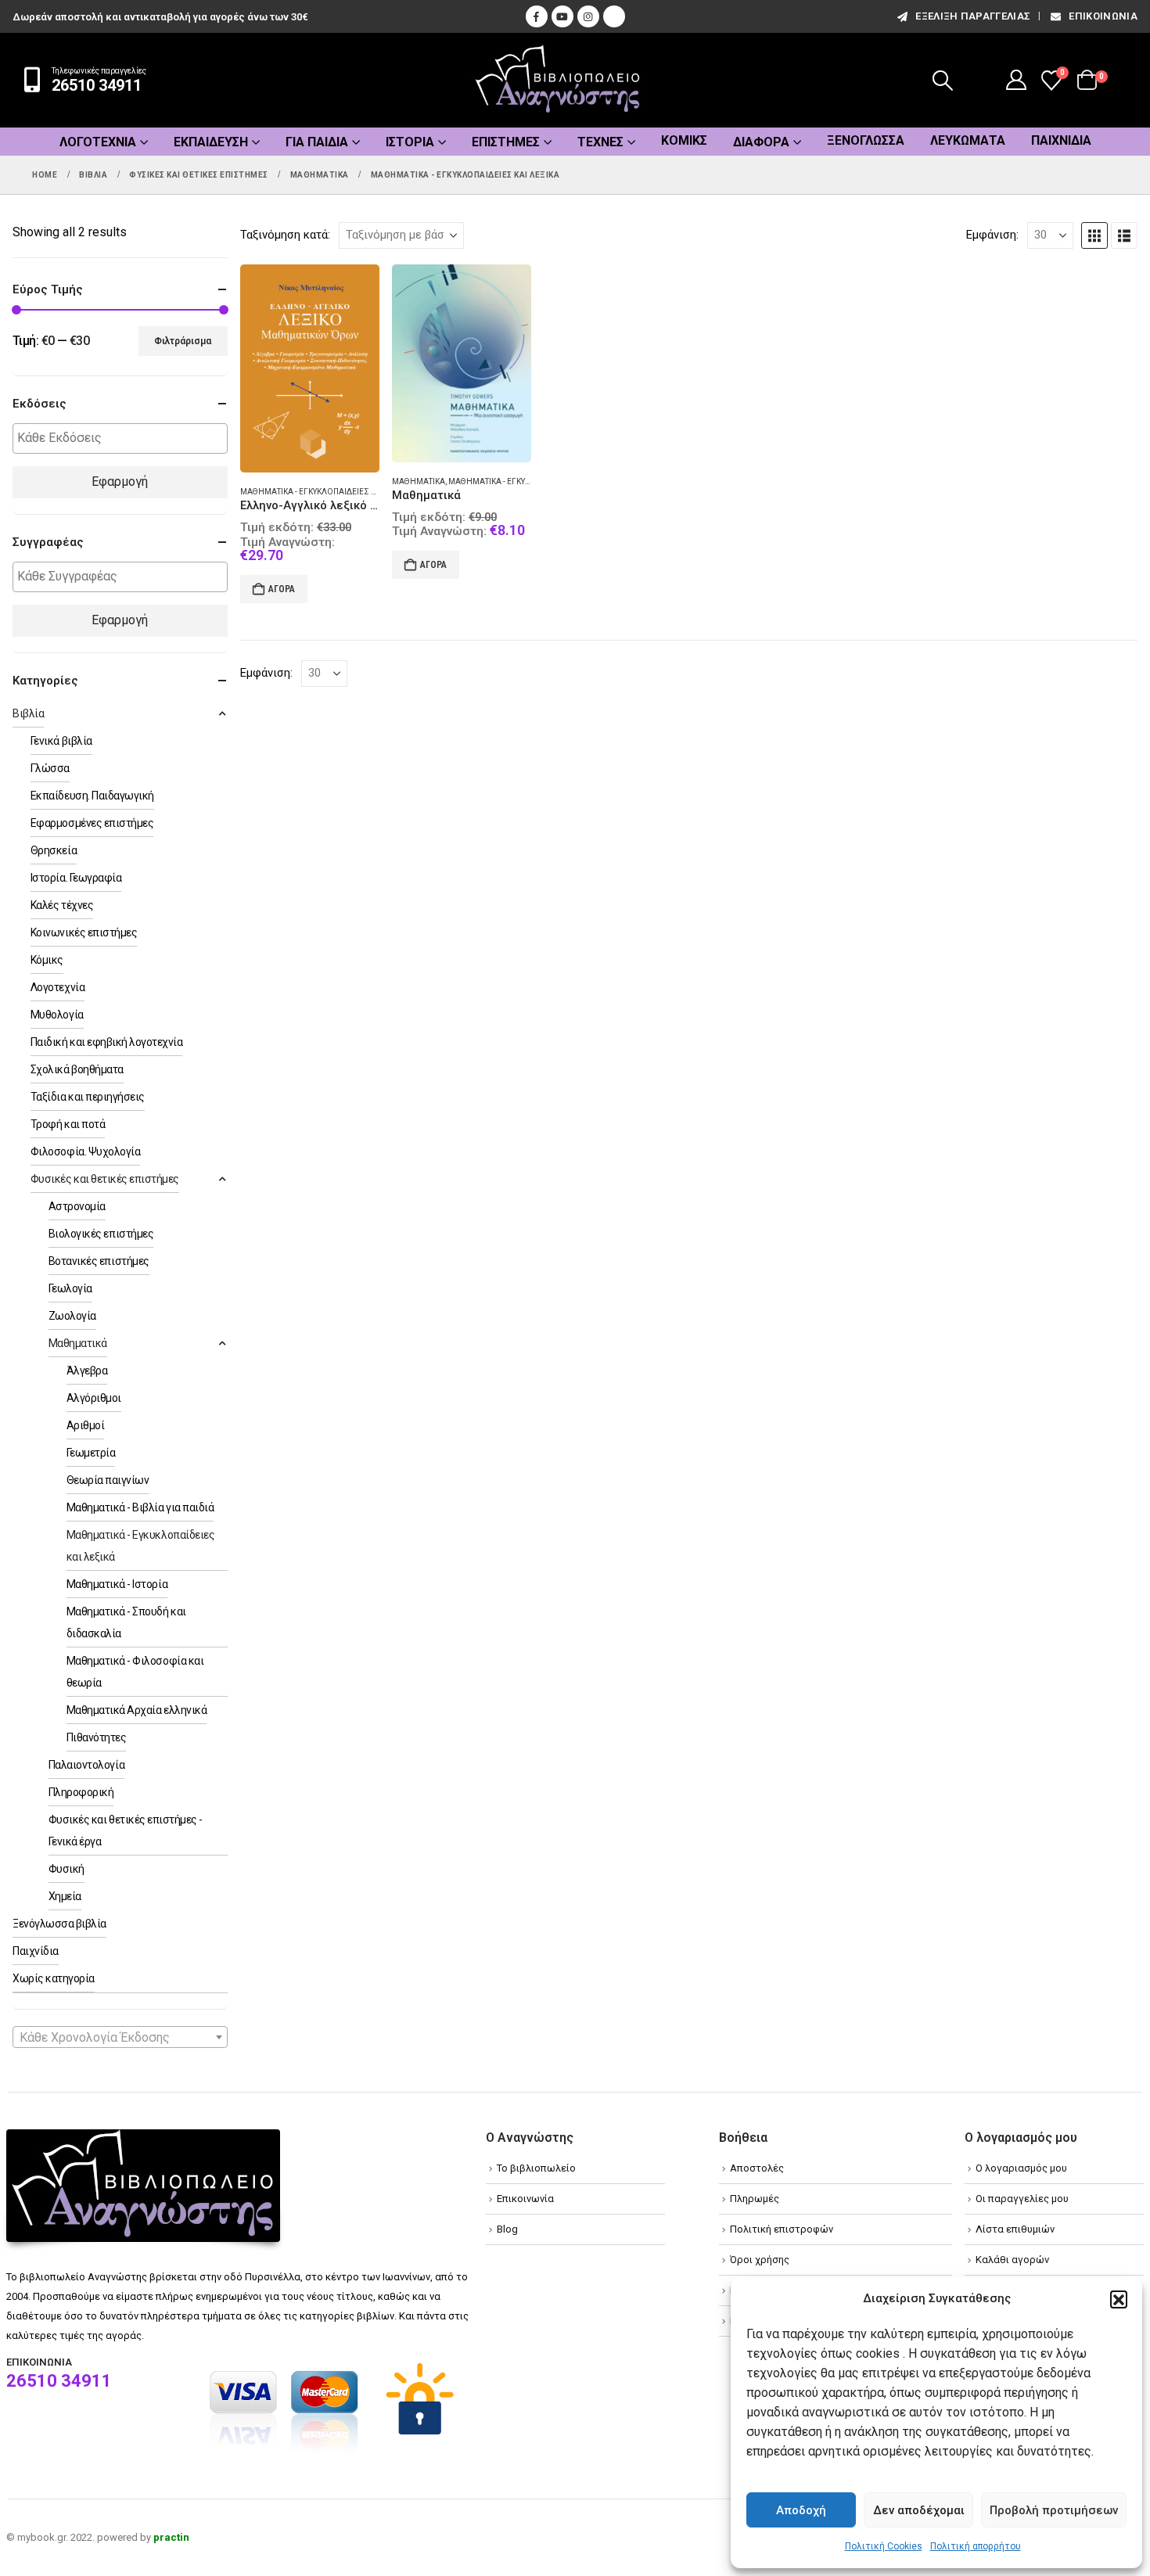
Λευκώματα (968, 140)
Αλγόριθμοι (94, 1398)
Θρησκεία (54, 850)
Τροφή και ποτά (68, 1124)
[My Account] (1017, 80)
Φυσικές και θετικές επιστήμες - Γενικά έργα (126, 1831)
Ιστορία (410, 142)
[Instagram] (588, 16)
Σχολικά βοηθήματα (77, 1069)
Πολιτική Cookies (884, 2546)
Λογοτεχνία (98, 142)
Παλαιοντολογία (86, 1765)
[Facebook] (537, 16)
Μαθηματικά (419, 481)
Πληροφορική (81, 1792)
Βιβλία (28, 713)
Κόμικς (684, 140)
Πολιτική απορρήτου (976, 2546)
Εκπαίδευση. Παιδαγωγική (92, 796)
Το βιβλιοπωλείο (536, 2168)
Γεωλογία (70, 1288)
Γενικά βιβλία (61, 741)
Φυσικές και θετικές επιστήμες (105, 1179)
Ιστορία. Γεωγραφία (76, 878)
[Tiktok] (614, 16)
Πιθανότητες (97, 1737)
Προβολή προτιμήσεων (1054, 2510)
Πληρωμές (755, 2199)
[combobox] (120, 2037)
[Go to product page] (310, 369)
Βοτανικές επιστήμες (99, 1261)
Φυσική (66, 1869)
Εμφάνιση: (992, 235)
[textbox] (124, 438)
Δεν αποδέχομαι (919, 2510)
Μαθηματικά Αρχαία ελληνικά (137, 1710)
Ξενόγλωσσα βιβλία (59, 1924)
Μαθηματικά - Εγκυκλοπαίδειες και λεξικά (326, 492)
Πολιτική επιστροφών (782, 2229)
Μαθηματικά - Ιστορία (117, 1584)
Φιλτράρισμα (183, 341)
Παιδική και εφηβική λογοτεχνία (107, 1042)
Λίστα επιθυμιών (1015, 2229)
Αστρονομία (77, 1206)
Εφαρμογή (120, 481)
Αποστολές (757, 2168)
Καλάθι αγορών (1012, 2260)
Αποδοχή (801, 2510)
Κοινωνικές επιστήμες (84, 932)
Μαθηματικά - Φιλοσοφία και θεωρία (135, 1672)
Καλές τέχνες (62, 905)
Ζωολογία (72, 1316)
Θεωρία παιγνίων (108, 1480)
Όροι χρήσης (760, 2260)
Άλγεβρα (87, 1371)
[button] (1119, 2299)
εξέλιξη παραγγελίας (973, 16)
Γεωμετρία (91, 1453)
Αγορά (282, 589)
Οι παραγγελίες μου (1022, 2199)
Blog (507, 2229)
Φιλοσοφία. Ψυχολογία (85, 1151)
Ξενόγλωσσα (866, 140)
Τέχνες (600, 142)
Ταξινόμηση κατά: (285, 235)
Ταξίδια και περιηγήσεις (88, 1097)
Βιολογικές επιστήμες (101, 1234)
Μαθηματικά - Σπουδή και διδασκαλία (126, 1622)
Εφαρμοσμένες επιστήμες (92, 823)
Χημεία (65, 1896)
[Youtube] (562, 16)
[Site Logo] (558, 80)
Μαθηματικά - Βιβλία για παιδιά (140, 1507)
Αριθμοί (86, 1425)
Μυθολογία (57, 1015)
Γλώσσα (50, 768)
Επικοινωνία (1103, 16)
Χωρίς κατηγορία (54, 1978)
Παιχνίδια (1061, 140)
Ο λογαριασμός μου (1021, 2168)
